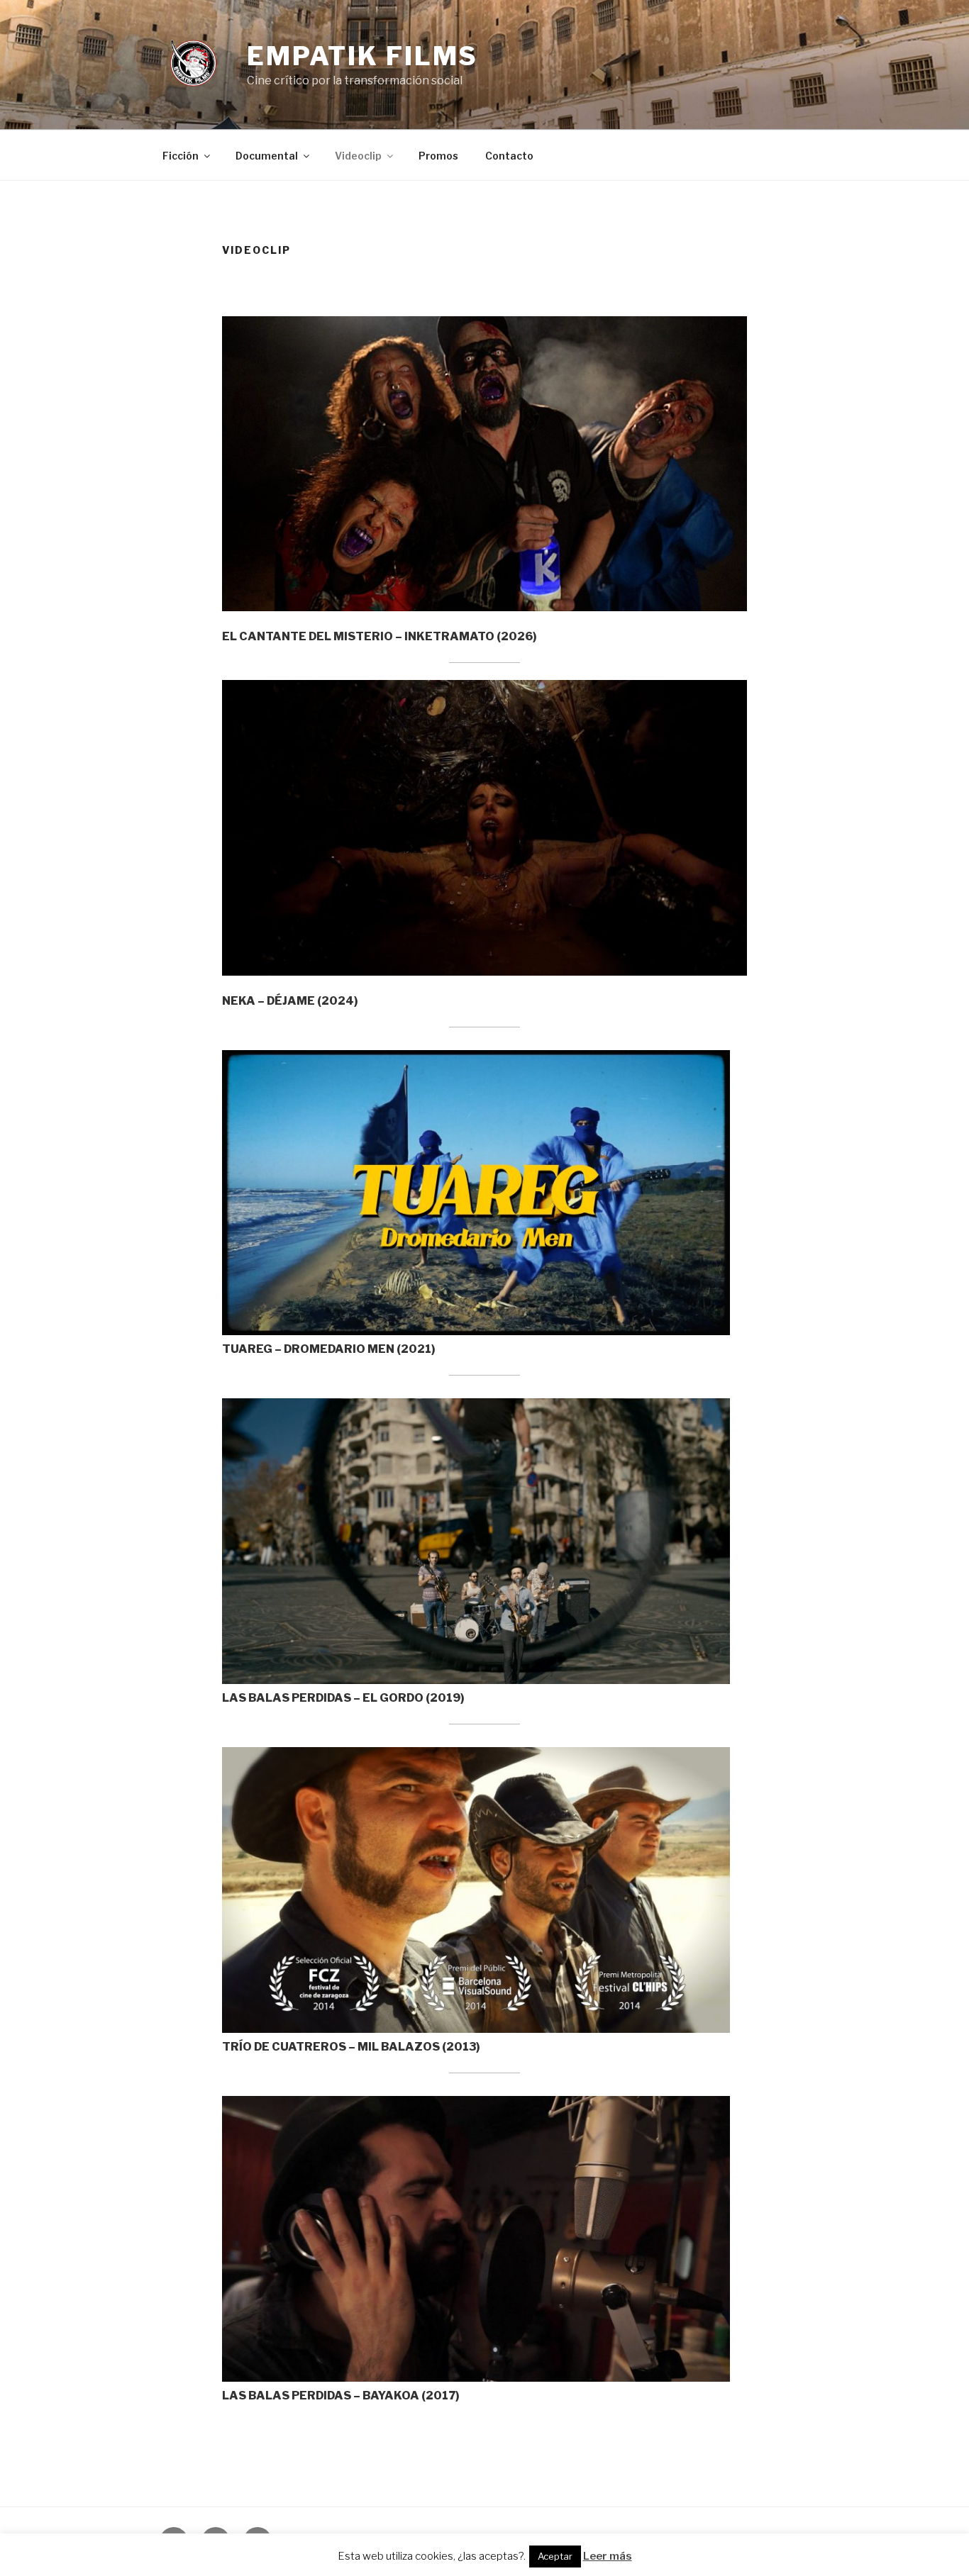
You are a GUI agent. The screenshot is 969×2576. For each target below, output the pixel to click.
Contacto (509, 156)
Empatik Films (362, 56)
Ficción (181, 156)
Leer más (608, 2556)
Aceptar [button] (555, 2556)
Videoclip (358, 156)
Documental (267, 156)
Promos (438, 156)
